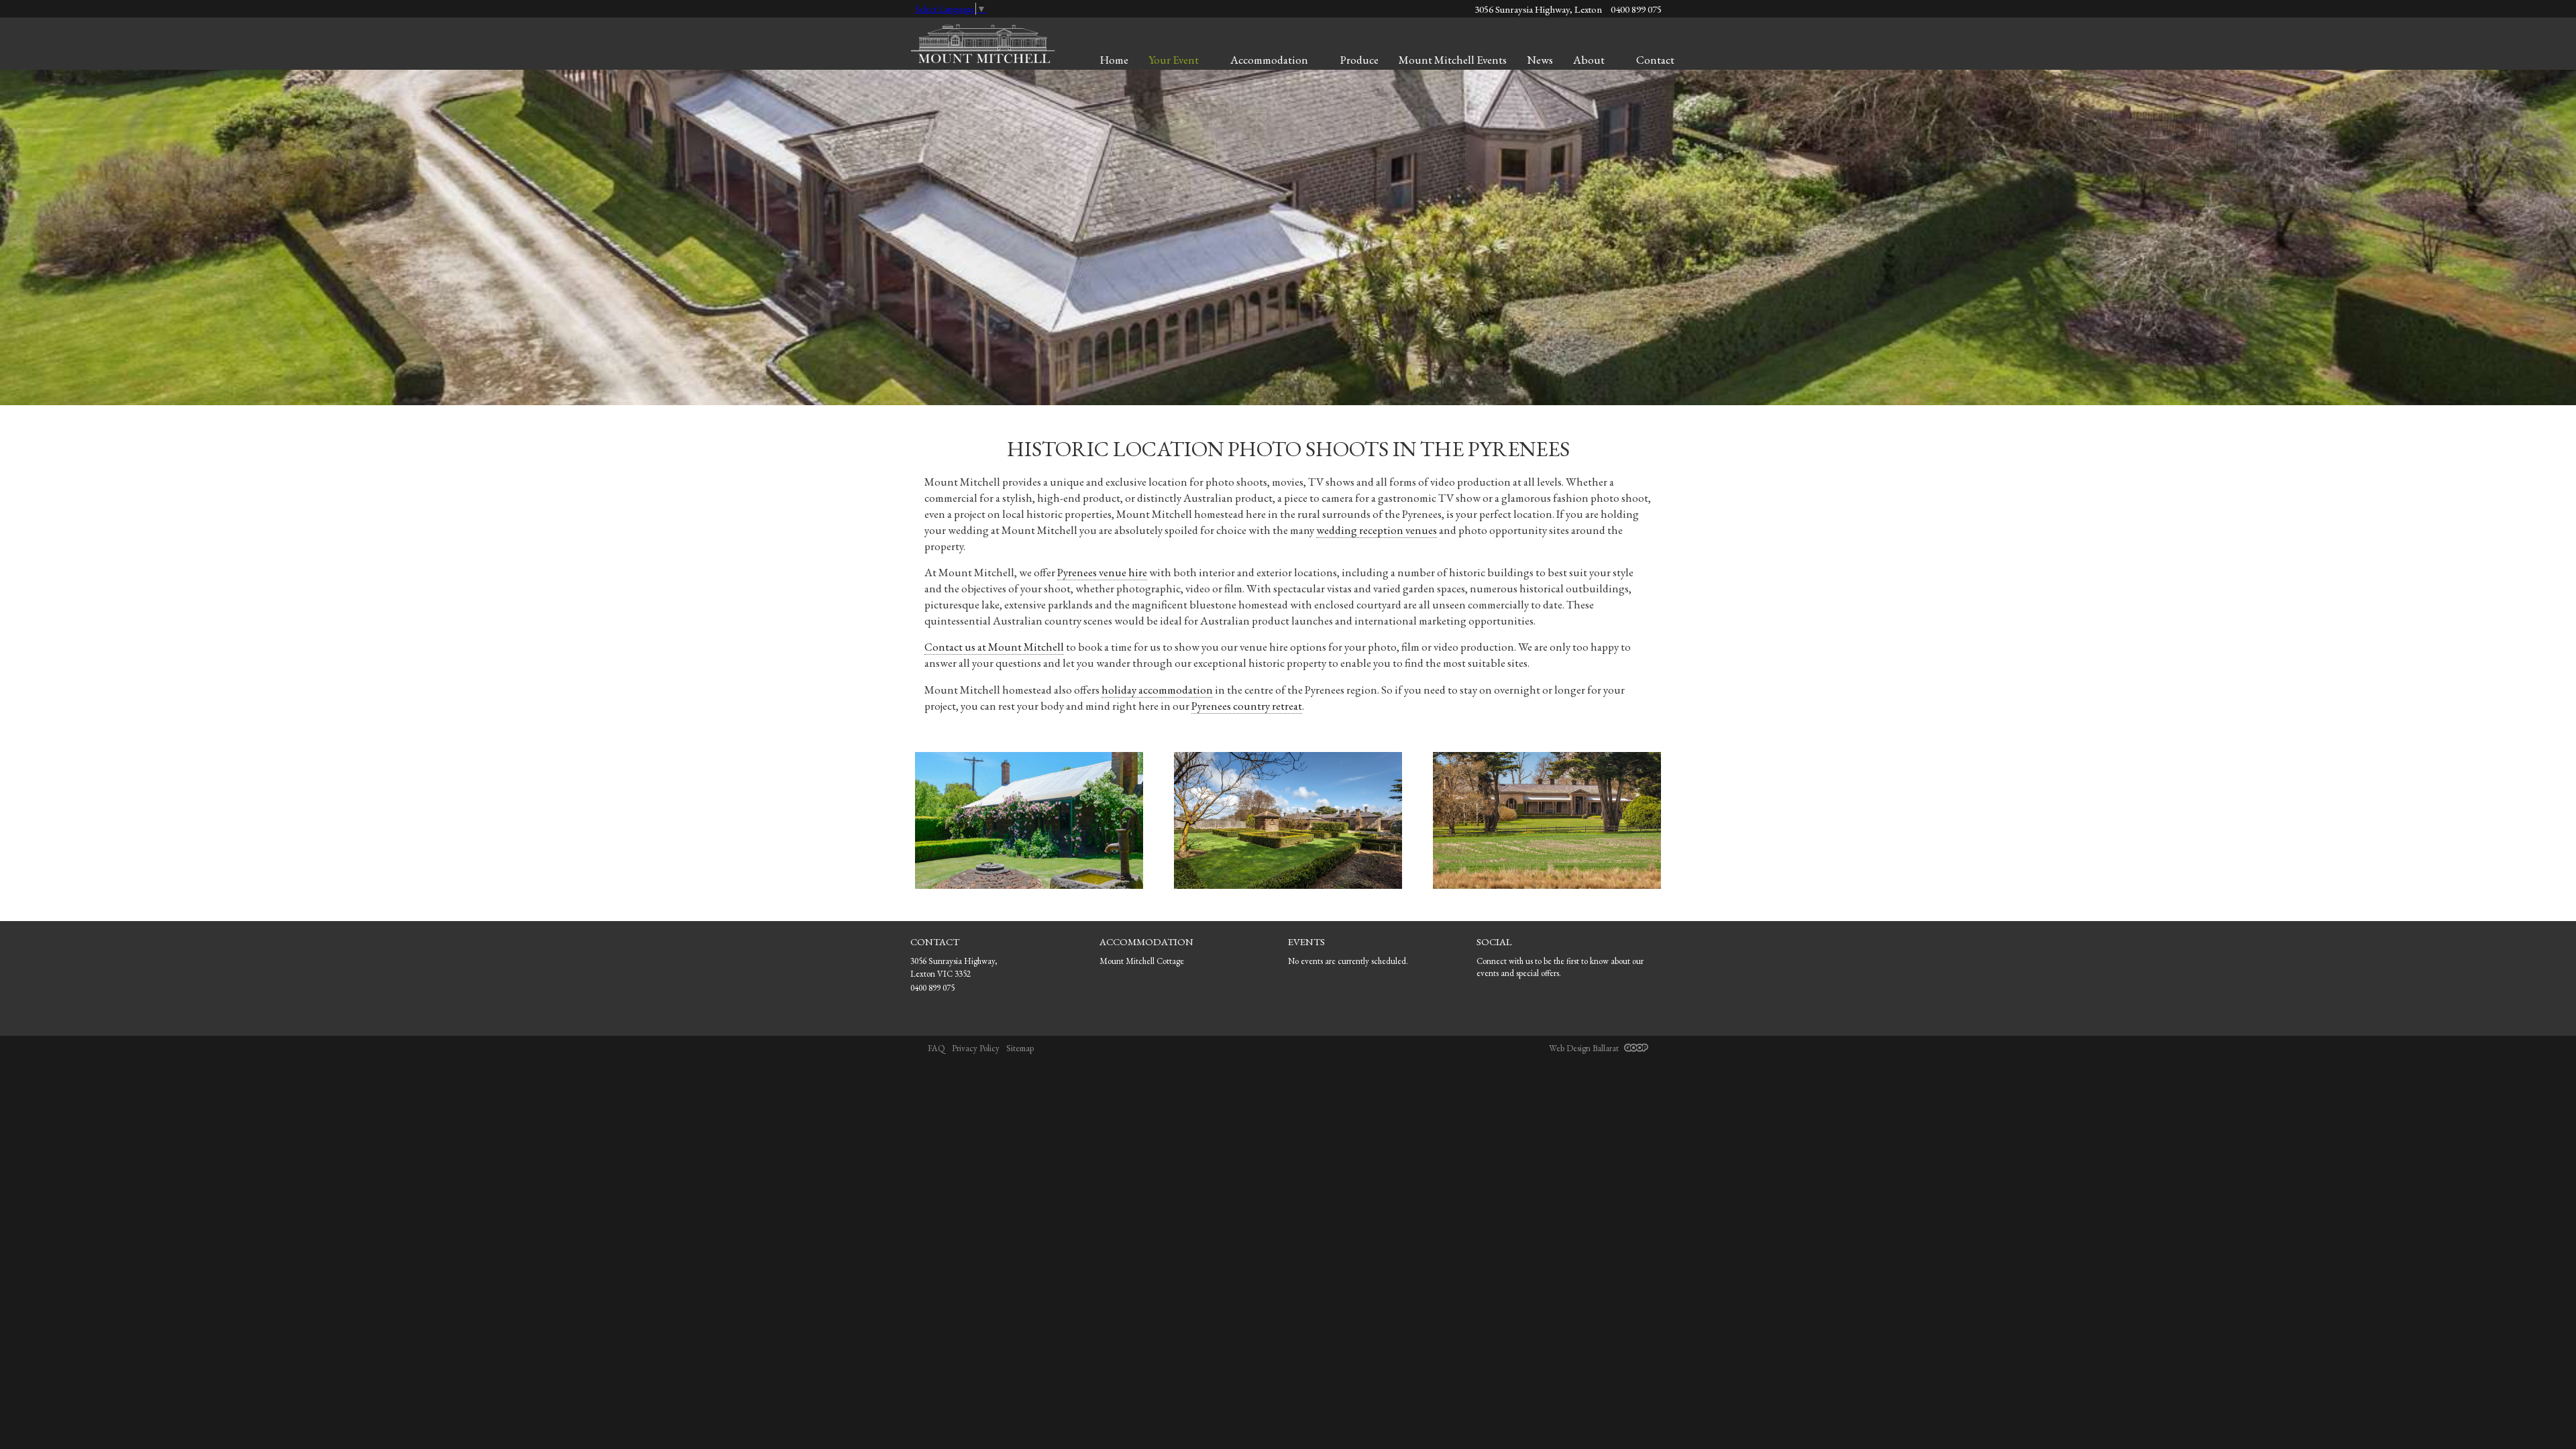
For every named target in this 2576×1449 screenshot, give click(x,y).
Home (1114, 60)
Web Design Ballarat (1585, 1048)
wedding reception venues (1377, 530)
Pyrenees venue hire (1102, 572)
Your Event (1174, 60)
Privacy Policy (976, 1048)
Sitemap (1020, 1048)
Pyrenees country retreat (1247, 706)
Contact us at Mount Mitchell (994, 647)
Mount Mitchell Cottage (1142, 961)
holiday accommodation (1157, 690)
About (1589, 60)
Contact (1655, 60)
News (1540, 60)
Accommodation (1269, 60)
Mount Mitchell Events (1453, 60)
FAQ (936, 1048)
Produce (1359, 60)
